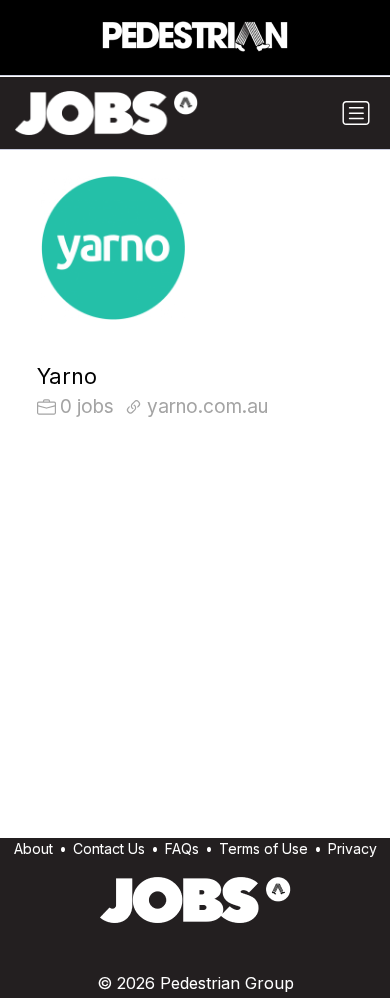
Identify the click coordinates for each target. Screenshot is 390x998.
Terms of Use (263, 848)
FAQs (182, 848)
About (33, 848)
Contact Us (109, 848)
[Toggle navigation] (356, 113)
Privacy (352, 848)
